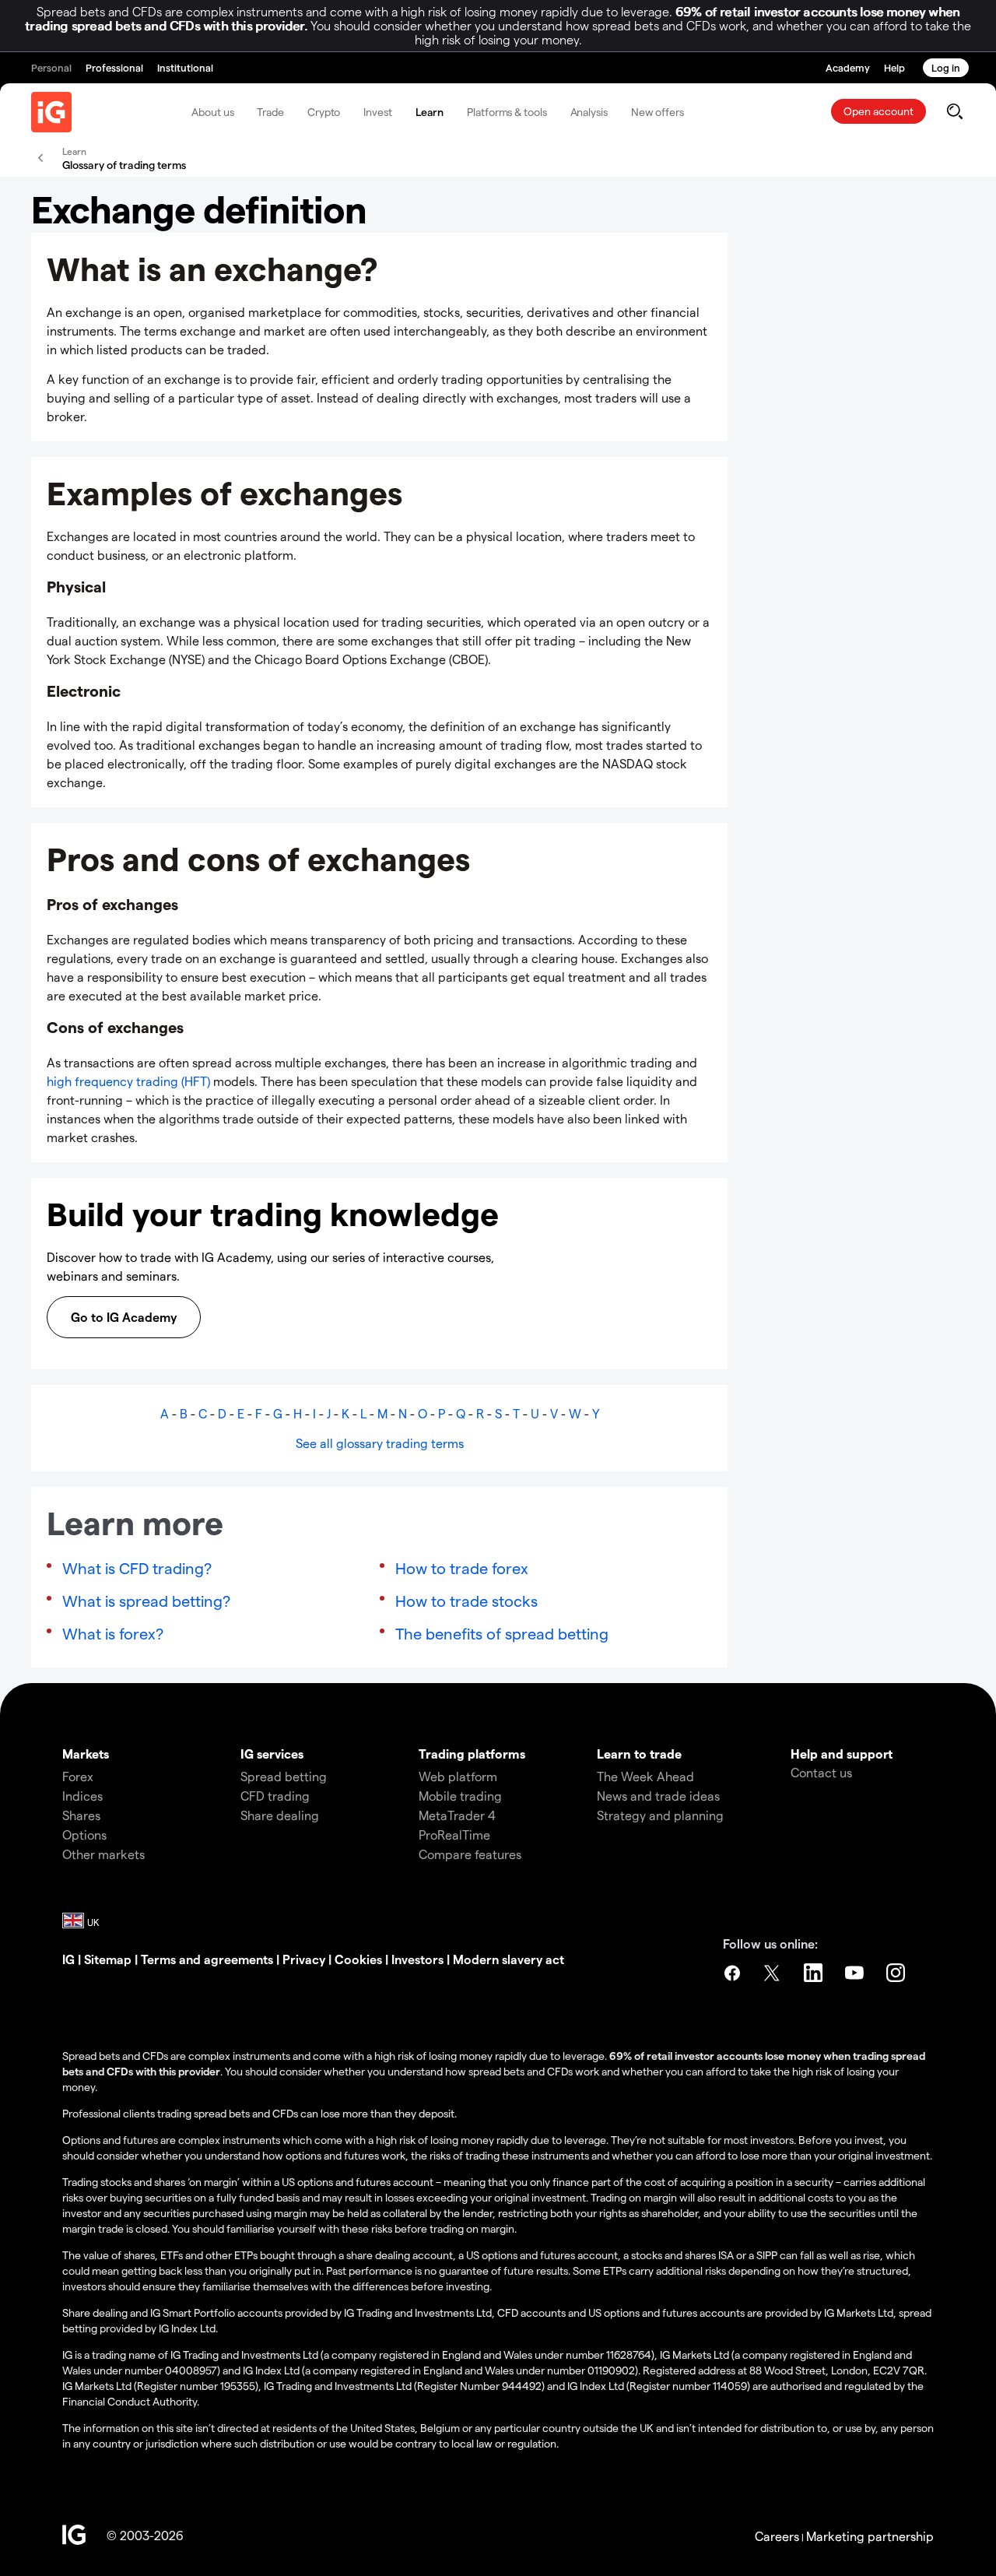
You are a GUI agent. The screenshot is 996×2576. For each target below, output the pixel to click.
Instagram (897, 1973)
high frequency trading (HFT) (128, 1081)
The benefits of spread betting (502, 1633)
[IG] (51, 112)
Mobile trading (460, 1796)
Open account (879, 111)
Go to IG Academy (124, 1317)
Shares (81, 1815)
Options (84, 1834)
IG (68, 1959)
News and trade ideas (658, 1796)
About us (212, 112)
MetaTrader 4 (457, 1815)
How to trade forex (462, 1568)
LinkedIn (815, 1973)
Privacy (304, 1959)
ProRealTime (454, 1834)
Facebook (732, 1973)
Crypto (324, 112)
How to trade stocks (466, 1601)
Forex (78, 1776)
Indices (82, 1796)
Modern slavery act (509, 1959)
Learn (430, 112)
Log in (946, 67)
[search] (954, 111)
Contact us (821, 1772)
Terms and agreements (207, 1959)
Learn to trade (639, 1754)
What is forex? (113, 1633)
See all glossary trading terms (380, 1443)
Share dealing (280, 1815)
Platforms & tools (507, 112)
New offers (658, 112)
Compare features (470, 1854)
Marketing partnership (870, 2536)
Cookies (358, 1959)
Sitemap (108, 1959)
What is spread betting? (146, 1601)
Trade (270, 112)
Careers (777, 2536)
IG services (272, 1754)
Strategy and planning (660, 1815)
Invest (377, 112)
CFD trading (275, 1796)
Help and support (842, 1754)
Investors (417, 1959)
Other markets (103, 1854)
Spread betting (284, 1776)
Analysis (589, 112)
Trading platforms (472, 1754)
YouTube (856, 1973)
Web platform (458, 1776)
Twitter (773, 1973)
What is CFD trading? (137, 1568)
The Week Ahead (645, 1776)
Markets (86, 1754)
